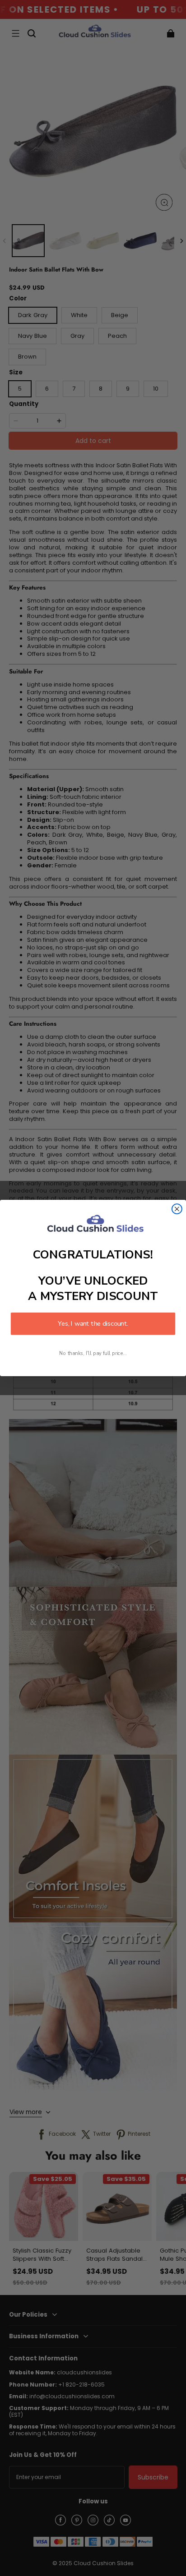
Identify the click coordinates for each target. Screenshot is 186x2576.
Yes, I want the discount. (93, 1323)
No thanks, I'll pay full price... (93, 1353)
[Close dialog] (177, 1209)
